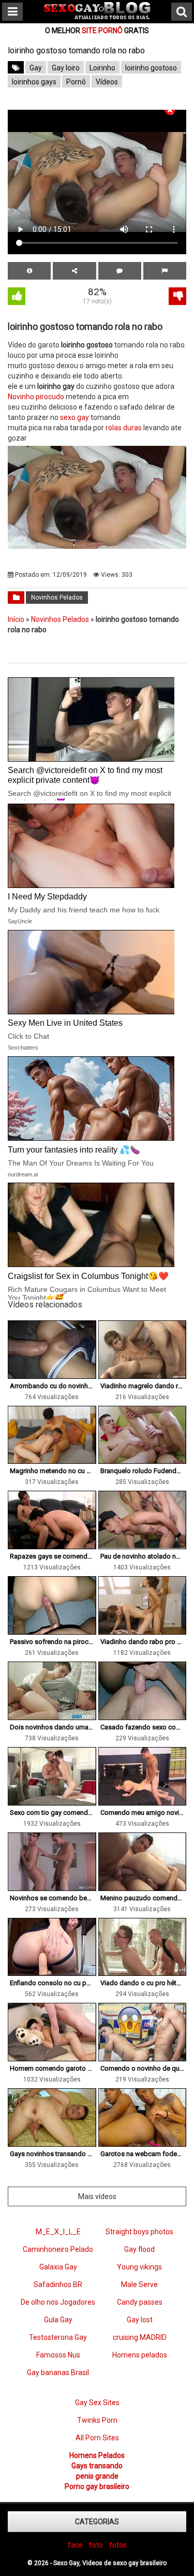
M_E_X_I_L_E (58, 2232)
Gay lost (140, 2320)
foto (96, 2545)
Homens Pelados (97, 2455)
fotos (118, 2545)
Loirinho (102, 68)
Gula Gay (58, 2320)
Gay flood (139, 2249)
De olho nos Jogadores (58, 2302)
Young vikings (139, 2267)
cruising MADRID (140, 2337)
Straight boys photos (139, 2232)
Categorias (97, 2522)
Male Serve (139, 2284)
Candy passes (140, 2302)
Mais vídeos (97, 2196)
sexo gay (74, 417)
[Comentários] (120, 271)
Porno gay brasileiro (97, 2486)
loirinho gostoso (151, 68)
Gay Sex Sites (97, 2403)
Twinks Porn (97, 2420)
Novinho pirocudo (36, 397)
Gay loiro (66, 68)
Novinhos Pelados (57, 598)
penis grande (97, 2476)
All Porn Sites (97, 2438)
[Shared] (74, 271)
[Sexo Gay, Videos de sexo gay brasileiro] (97, 17)
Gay (36, 68)
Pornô (76, 82)
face (75, 2545)
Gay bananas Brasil (58, 2373)
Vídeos (107, 82)
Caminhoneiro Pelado (58, 2249)
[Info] (29, 271)
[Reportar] (165, 271)
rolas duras (124, 428)
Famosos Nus (58, 2355)
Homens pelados (140, 2355)
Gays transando (97, 2466)
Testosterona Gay (58, 2337)
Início (16, 619)
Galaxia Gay (58, 2267)
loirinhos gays (34, 82)
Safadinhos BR (58, 2284)
